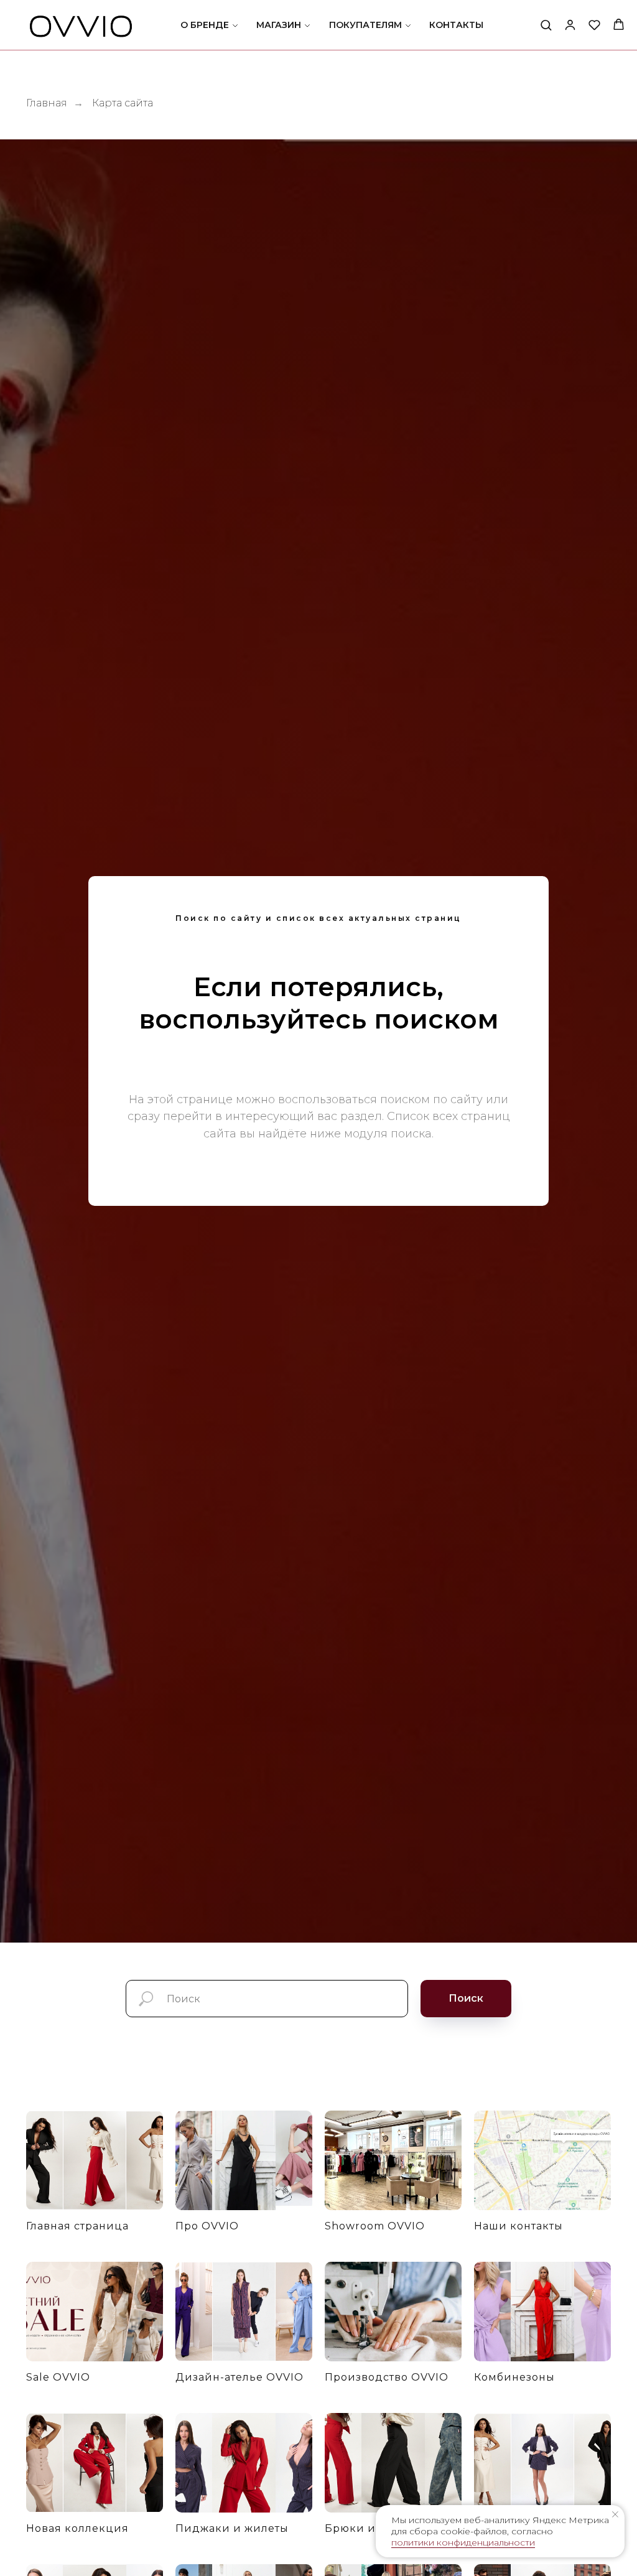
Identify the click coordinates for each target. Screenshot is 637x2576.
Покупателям (365, 25)
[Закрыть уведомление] (615, 2514)
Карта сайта (123, 103)
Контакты (456, 25)
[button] (546, 25)
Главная (47, 103)
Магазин (279, 25)
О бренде (205, 25)
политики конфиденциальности (463, 2542)
